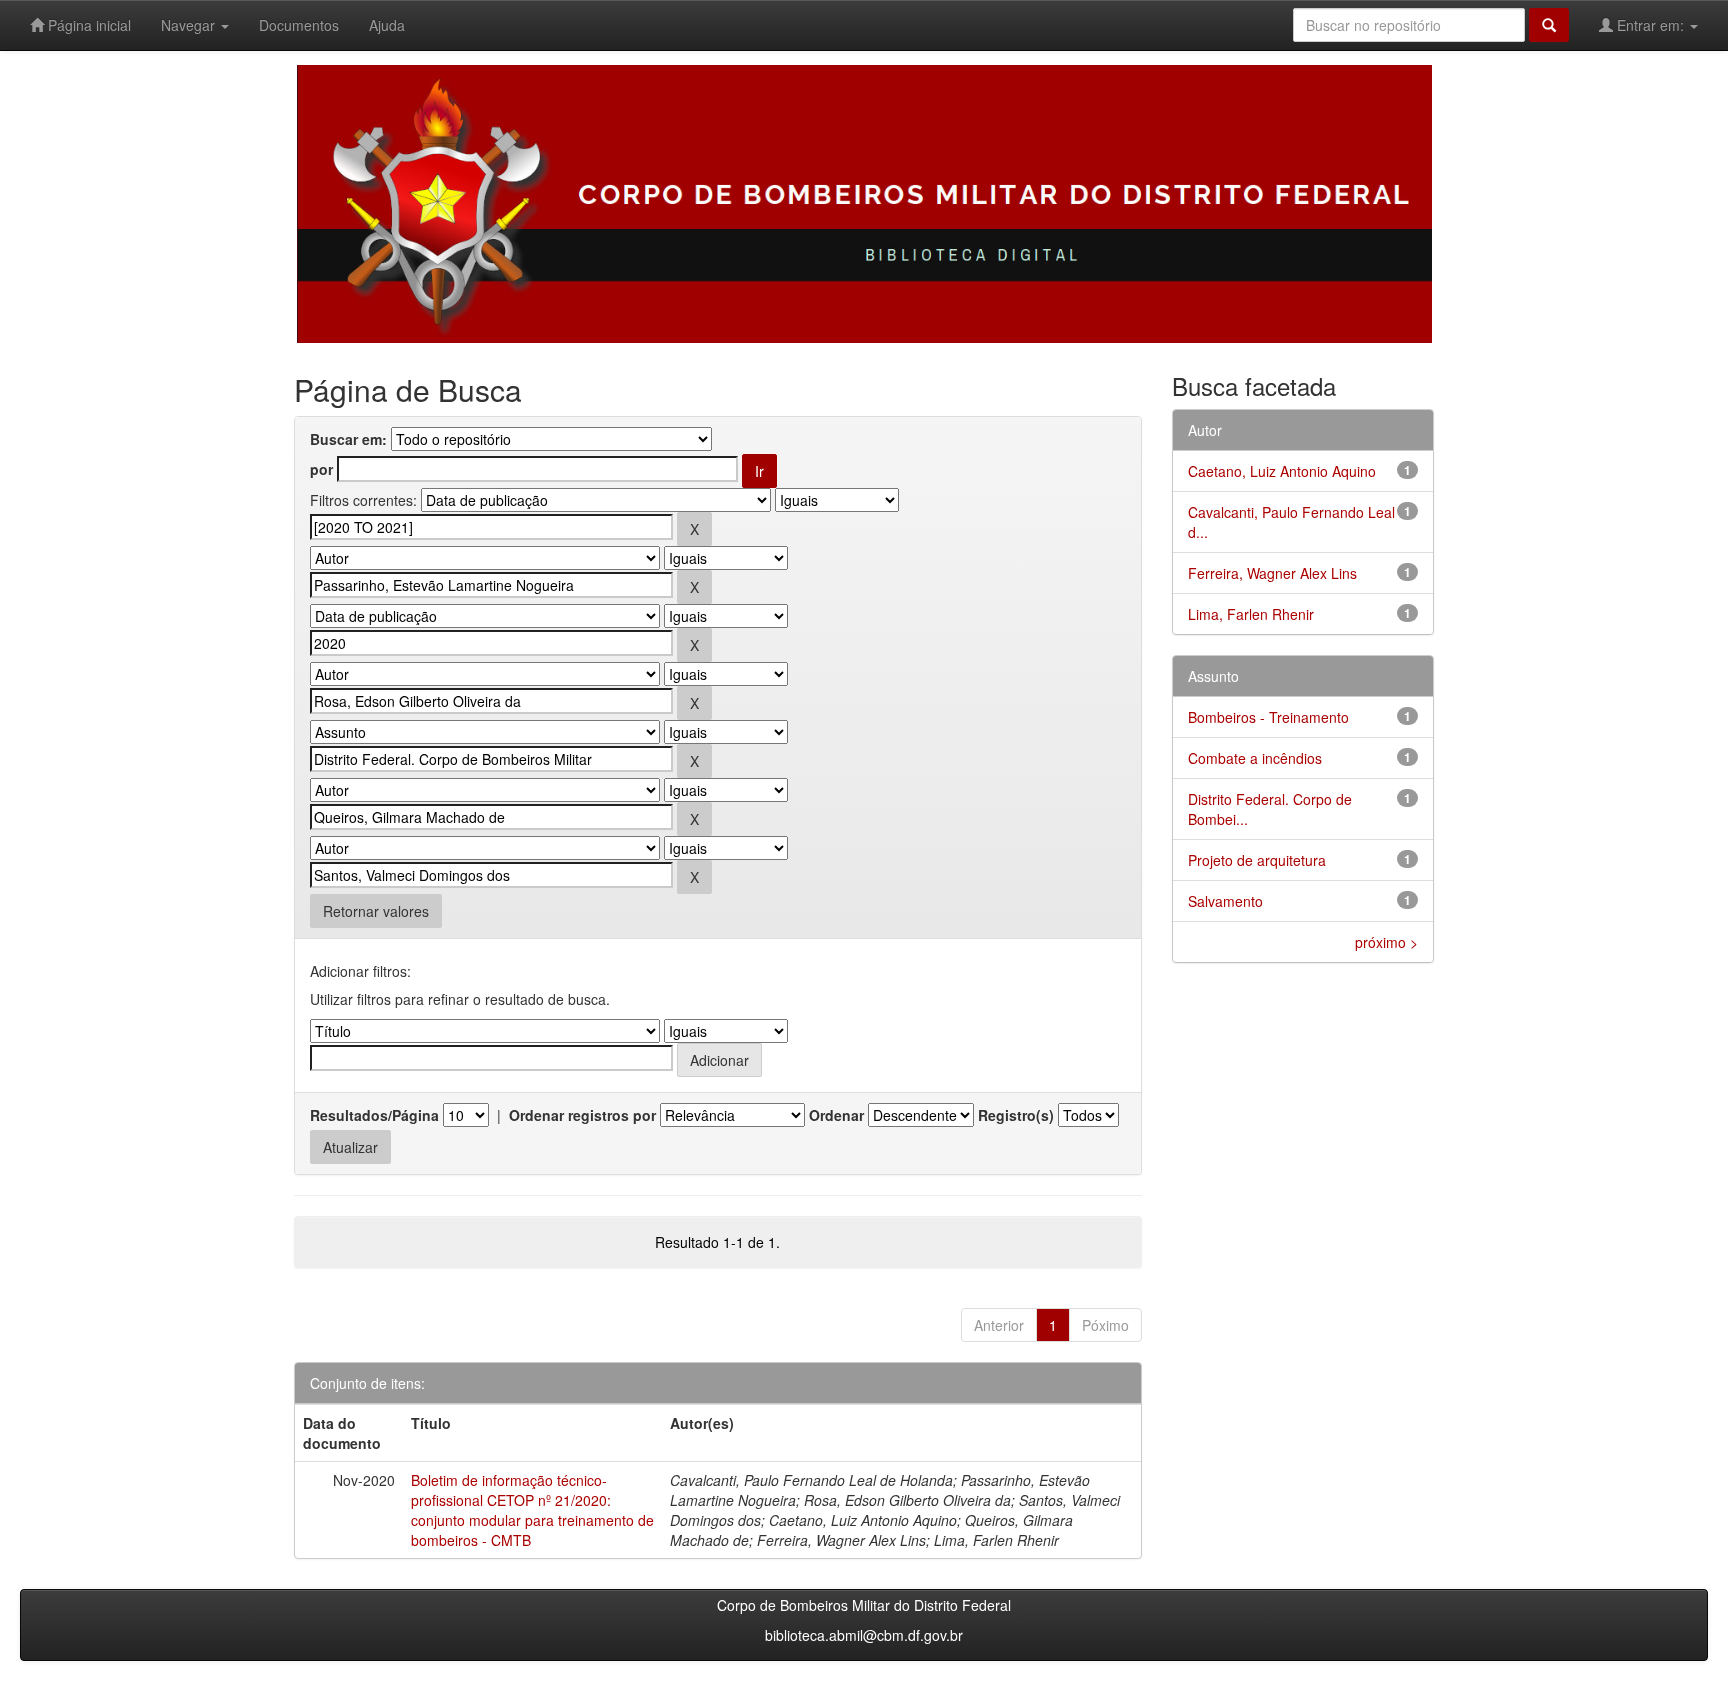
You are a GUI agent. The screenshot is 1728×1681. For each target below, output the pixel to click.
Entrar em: (1650, 25)
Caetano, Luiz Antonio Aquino (1282, 471)
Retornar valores (376, 911)
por (321, 469)
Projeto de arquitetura (1257, 860)
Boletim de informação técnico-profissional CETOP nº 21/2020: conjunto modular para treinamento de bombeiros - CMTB (532, 1510)
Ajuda (387, 25)
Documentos (299, 25)
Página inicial (87, 25)
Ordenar (836, 1115)
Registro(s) (1016, 1115)
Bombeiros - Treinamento (1268, 717)
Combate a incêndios (1255, 758)
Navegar (190, 25)
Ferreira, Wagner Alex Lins (1272, 573)
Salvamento (1225, 901)
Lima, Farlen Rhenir (1251, 614)
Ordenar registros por (582, 1115)
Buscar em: (348, 439)
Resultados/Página (374, 1115)
